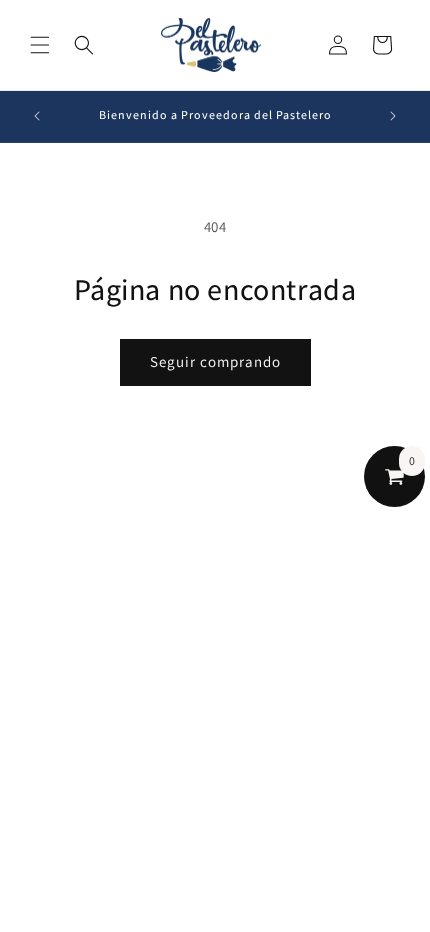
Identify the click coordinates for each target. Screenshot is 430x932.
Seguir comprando (215, 361)
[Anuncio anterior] (37, 116)
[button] (40, 45)
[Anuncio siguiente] (393, 116)
